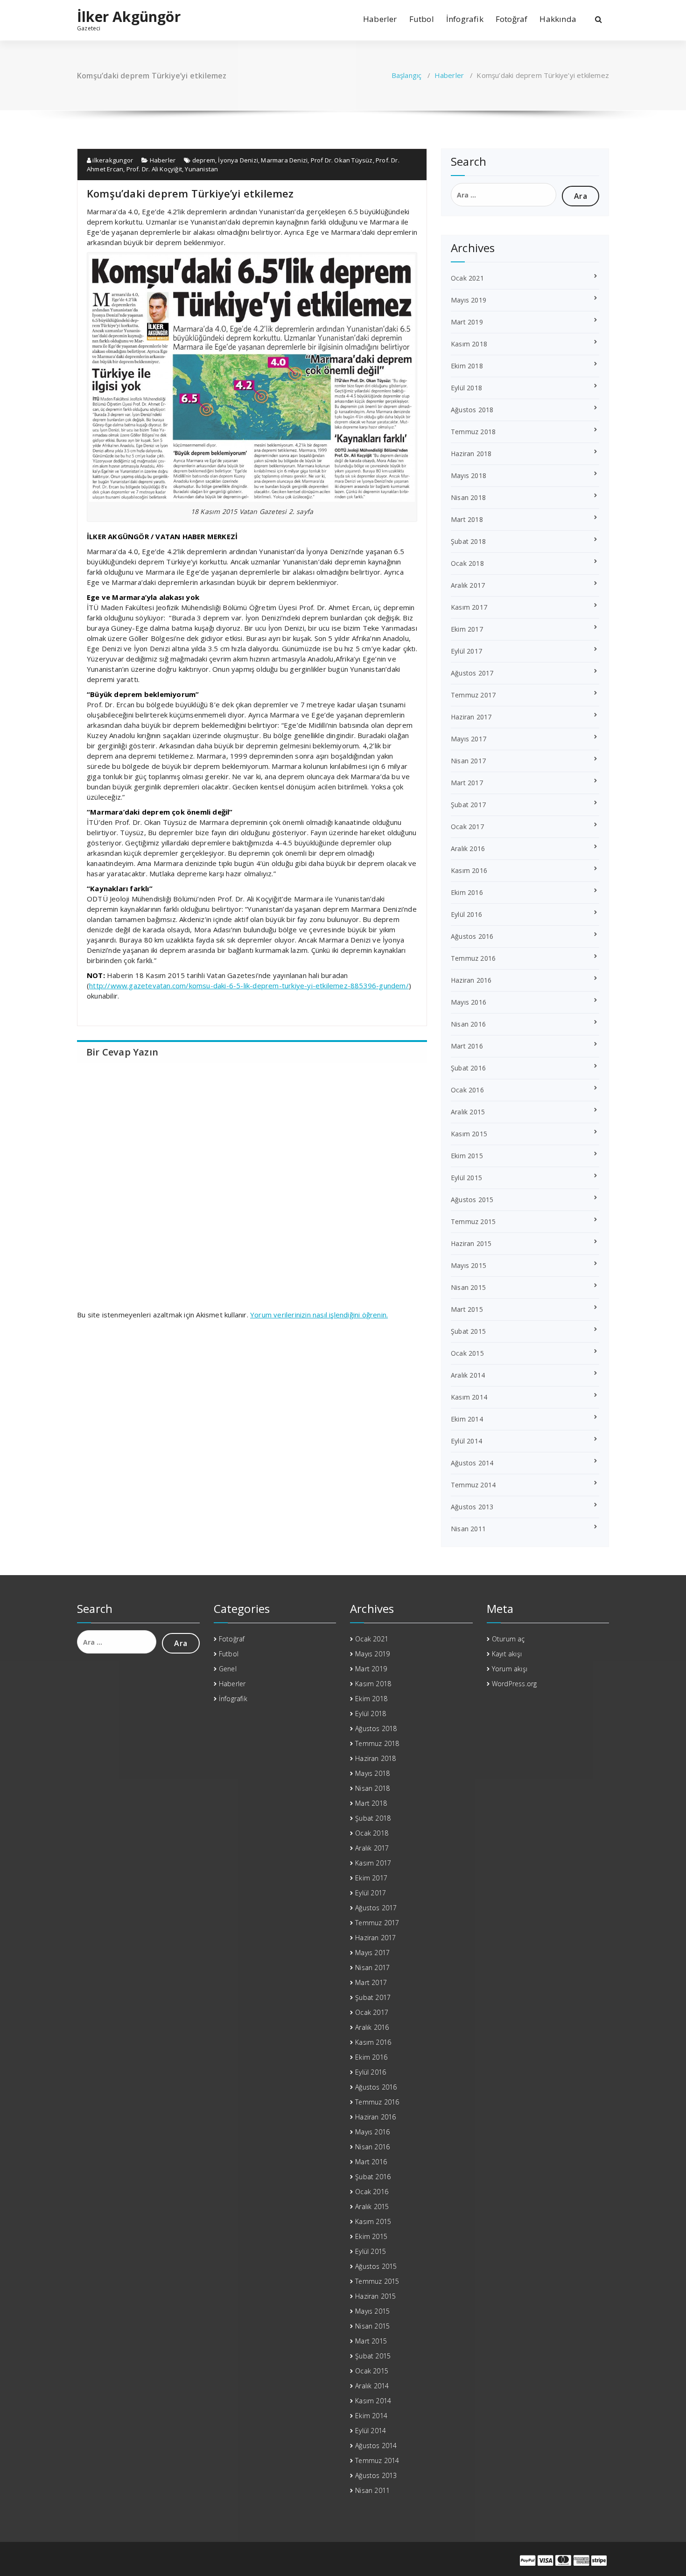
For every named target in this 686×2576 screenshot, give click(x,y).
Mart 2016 (467, 1046)
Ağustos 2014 (472, 1463)
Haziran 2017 (471, 717)
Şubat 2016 (468, 1068)
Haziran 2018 (471, 454)
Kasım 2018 (469, 344)
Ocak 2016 (467, 1090)
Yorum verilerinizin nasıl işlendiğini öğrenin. (319, 1315)
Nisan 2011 (468, 1529)
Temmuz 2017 (473, 695)
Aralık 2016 (468, 848)
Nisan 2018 (468, 497)
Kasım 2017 (469, 607)
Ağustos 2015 (472, 1200)
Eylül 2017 (466, 651)
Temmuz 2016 (473, 958)
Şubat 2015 (468, 1331)
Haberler (380, 19)
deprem (204, 160)
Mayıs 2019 (469, 300)
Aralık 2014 (468, 1375)
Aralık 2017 (468, 585)
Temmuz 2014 (473, 1485)
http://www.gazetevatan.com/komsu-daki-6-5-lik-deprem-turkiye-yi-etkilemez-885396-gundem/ (249, 985)
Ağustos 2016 (472, 936)
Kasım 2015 (469, 1134)
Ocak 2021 (467, 278)
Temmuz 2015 (473, 1221)
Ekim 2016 (467, 892)
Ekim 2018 (467, 366)
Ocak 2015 (467, 1353)
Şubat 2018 (468, 541)
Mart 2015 (467, 1309)
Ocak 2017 (467, 827)
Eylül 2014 (466, 1441)
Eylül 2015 (466, 1178)
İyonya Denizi (238, 160)
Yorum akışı (510, 1669)
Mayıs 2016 (469, 1002)
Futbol (422, 19)
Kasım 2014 (469, 1397)
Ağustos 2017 (472, 673)
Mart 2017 (467, 783)
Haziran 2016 (471, 980)
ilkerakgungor (112, 160)
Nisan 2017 (468, 761)
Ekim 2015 (467, 1156)
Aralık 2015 (468, 1112)
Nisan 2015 (468, 1287)
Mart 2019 (467, 322)
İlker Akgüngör (129, 17)
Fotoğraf (512, 19)
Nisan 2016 (468, 1024)
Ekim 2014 (467, 1419)
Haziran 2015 (471, 1243)
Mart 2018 (467, 519)
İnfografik (465, 19)
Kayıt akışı (507, 1654)
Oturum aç (508, 1639)
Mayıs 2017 (469, 739)
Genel (228, 1669)
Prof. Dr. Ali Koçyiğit (154, 169)
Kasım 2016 (469, 870)
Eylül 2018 (466, 388)
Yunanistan (201, 169)
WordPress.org (514, 1684)
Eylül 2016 (466, 914)
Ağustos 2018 (472, 410)
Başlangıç (407, 75)
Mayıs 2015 (469, 1265)
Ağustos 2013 (472, 1507)
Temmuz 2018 (473, 432)
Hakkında (558, 19)
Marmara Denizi (284, 160)
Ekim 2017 (467, 629)
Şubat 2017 (468, 805)
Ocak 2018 (467, 563)
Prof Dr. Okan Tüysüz (342, 160)
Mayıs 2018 (469, 475)
